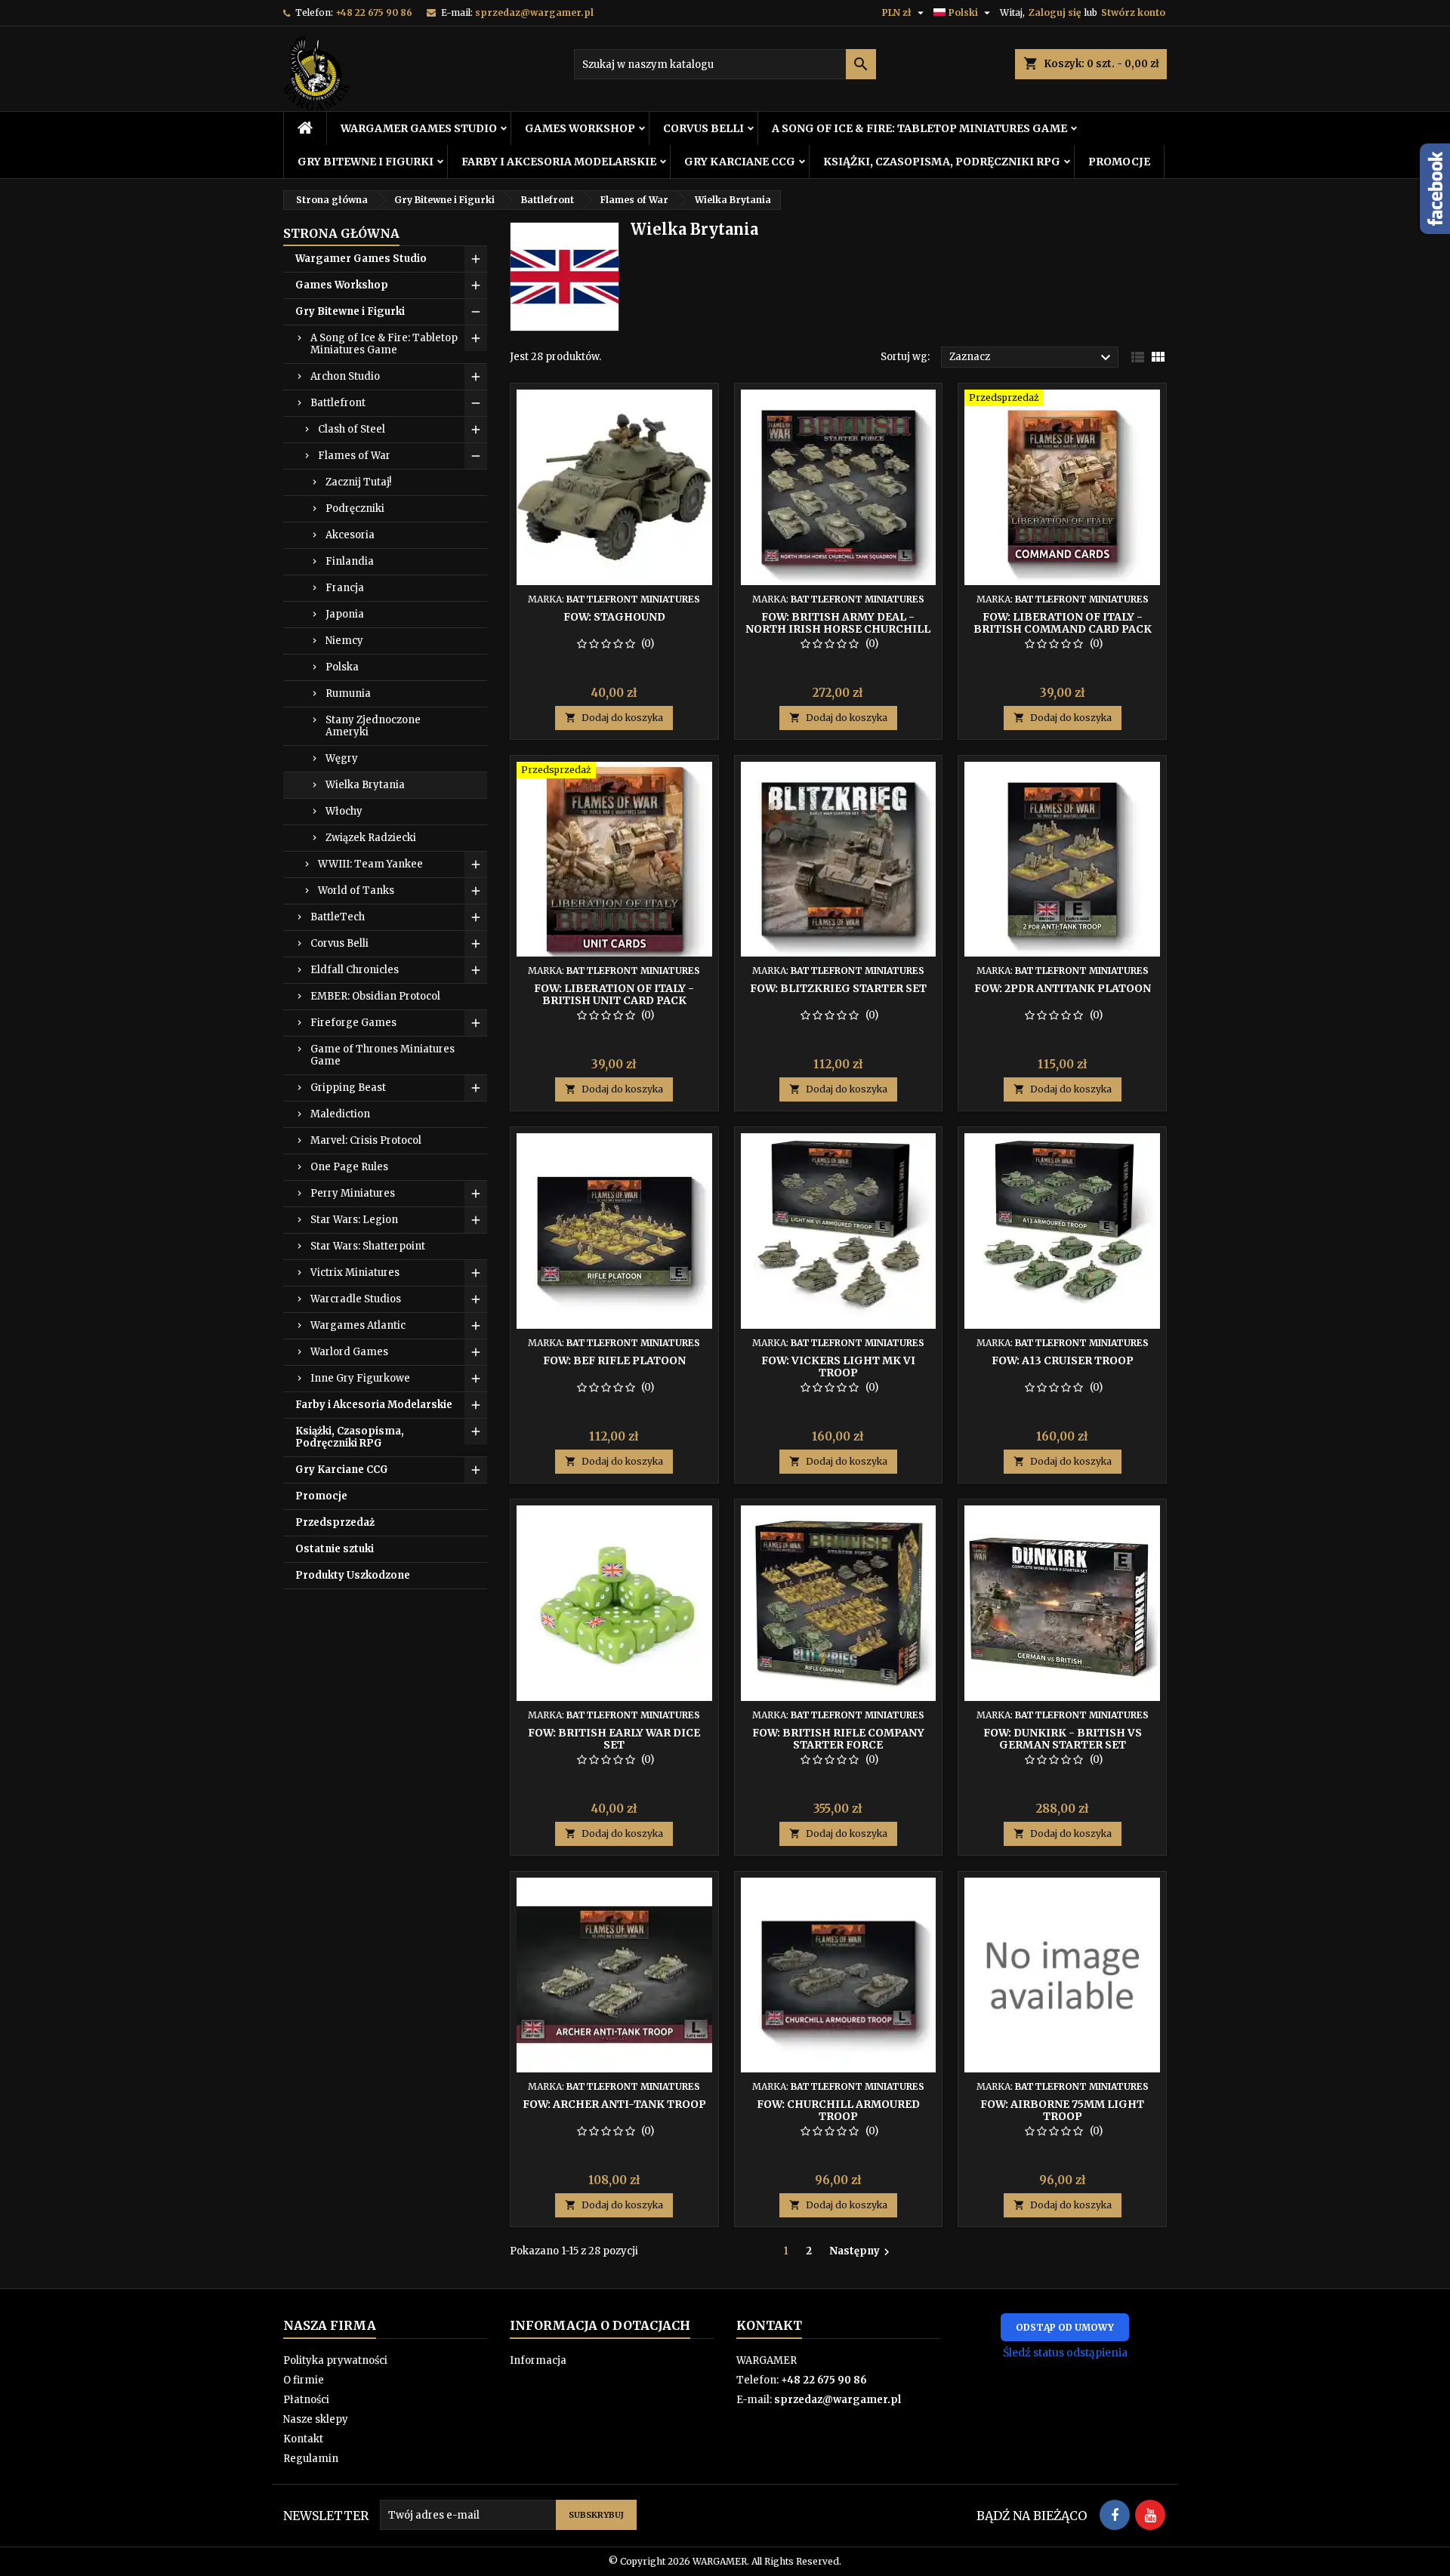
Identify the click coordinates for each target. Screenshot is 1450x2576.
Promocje (1119, 162)
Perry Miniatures (353, 1193)
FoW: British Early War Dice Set (614, 1739)
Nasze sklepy (316, 2419)
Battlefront (338, 403)
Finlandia (350, 561)
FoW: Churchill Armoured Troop (838, 2110)
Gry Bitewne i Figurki (366, 162)
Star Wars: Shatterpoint (368, 1246)
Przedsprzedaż (335, 1522)
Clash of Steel (352, 429)
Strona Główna (341, 233)
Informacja (538, 2360)
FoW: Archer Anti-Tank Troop (614, 2104)
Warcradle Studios (356, 1299)
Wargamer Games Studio (419, 128)
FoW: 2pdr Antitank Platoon (1063, 988)
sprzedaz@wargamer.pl (534, 12)
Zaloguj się (1055, 12)
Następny (861, 2251)
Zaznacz (1032, 358)
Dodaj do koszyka (614, 718)
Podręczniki (355, 508)
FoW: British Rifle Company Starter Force (838, 1739)
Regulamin (311, 2459)
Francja (345, 588)
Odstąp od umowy (1065, 2327)
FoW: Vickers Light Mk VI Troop (838, 1367)
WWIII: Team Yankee (370, 864)
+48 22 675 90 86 (374, 12)
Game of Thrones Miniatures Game (383, 1055)
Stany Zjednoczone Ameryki (373, 726)
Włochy (344, 811)
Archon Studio (345, 376)
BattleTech (338, 917)
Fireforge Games (353, 1023)
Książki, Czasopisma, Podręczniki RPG (942, 162)
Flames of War (354, 456)
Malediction (340, 1114)
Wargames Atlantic (358, 1325)
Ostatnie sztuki (335, 1549)
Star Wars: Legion (354, 1220)
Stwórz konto (1133, 12)
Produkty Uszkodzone (353, 1575)
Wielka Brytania (365, 785)
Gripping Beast (348, 1088)
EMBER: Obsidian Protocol (375, 996)
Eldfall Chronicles (355, 970)
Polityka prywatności (335, 2360)
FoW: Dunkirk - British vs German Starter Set (1063, 1739)
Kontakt (303, 2439)
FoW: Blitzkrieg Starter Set (838, 988)
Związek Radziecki (371, 838)
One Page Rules (349, 1167)
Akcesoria (350, 535)
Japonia (345, 614)
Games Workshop (580, 128)
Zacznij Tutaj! (358, 482)
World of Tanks (356, 891)
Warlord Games (349, 1352)
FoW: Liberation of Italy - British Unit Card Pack (614, 994)
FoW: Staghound (614, 617)
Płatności (306, 2400)
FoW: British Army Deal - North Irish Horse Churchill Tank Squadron (838, 629)
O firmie (304, 2380)
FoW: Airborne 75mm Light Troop (1062, 2110)
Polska (342, 667)
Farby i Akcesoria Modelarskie (559, 162)
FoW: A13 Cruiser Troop (1063, 1360)
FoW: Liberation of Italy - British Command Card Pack (1063, 623)
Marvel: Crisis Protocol (366, 1140)
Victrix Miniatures (355, 1273)
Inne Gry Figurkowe (360, 1378)
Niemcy (344, 641)
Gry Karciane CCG (740, 162)
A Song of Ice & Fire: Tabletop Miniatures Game (919, 128)
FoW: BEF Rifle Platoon (614, 1360)
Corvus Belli (703, 128)
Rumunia (348, 693)
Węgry (342, 758)
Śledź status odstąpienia (1065, 2353)
